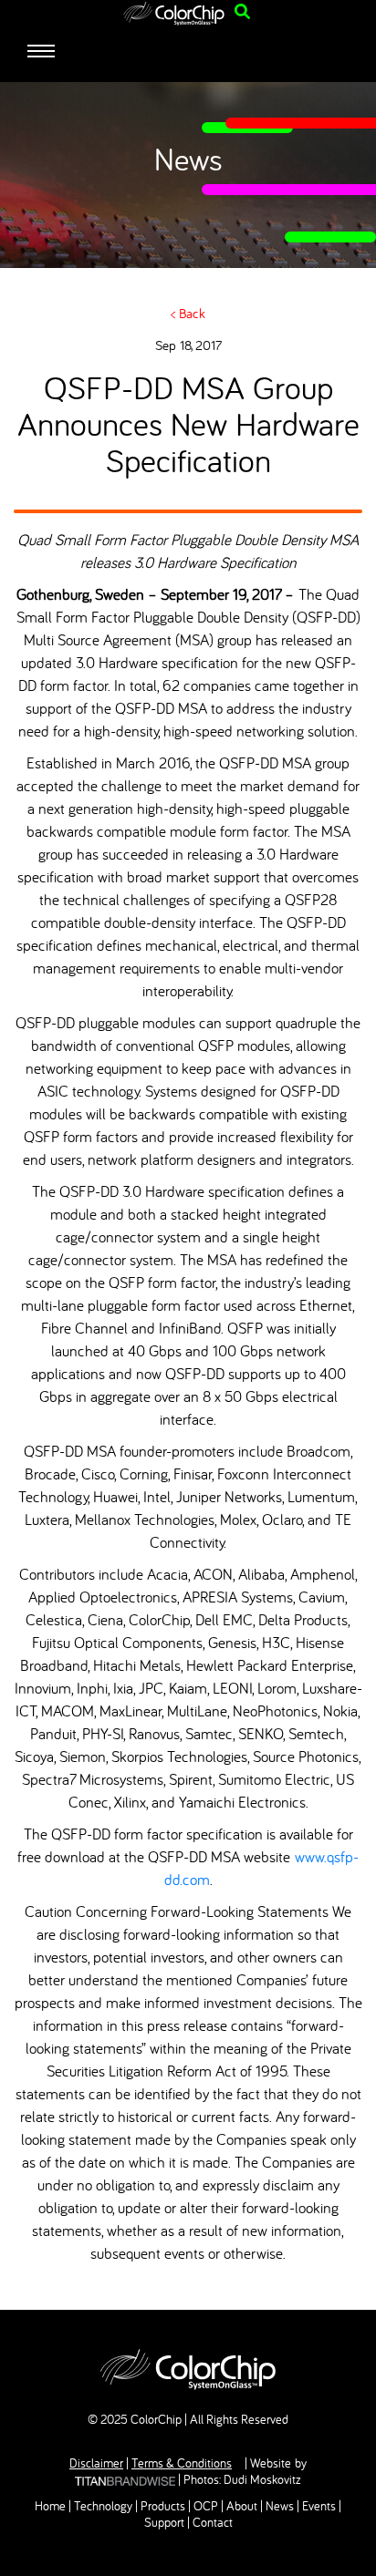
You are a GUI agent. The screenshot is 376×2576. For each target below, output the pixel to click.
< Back (188, 313)
